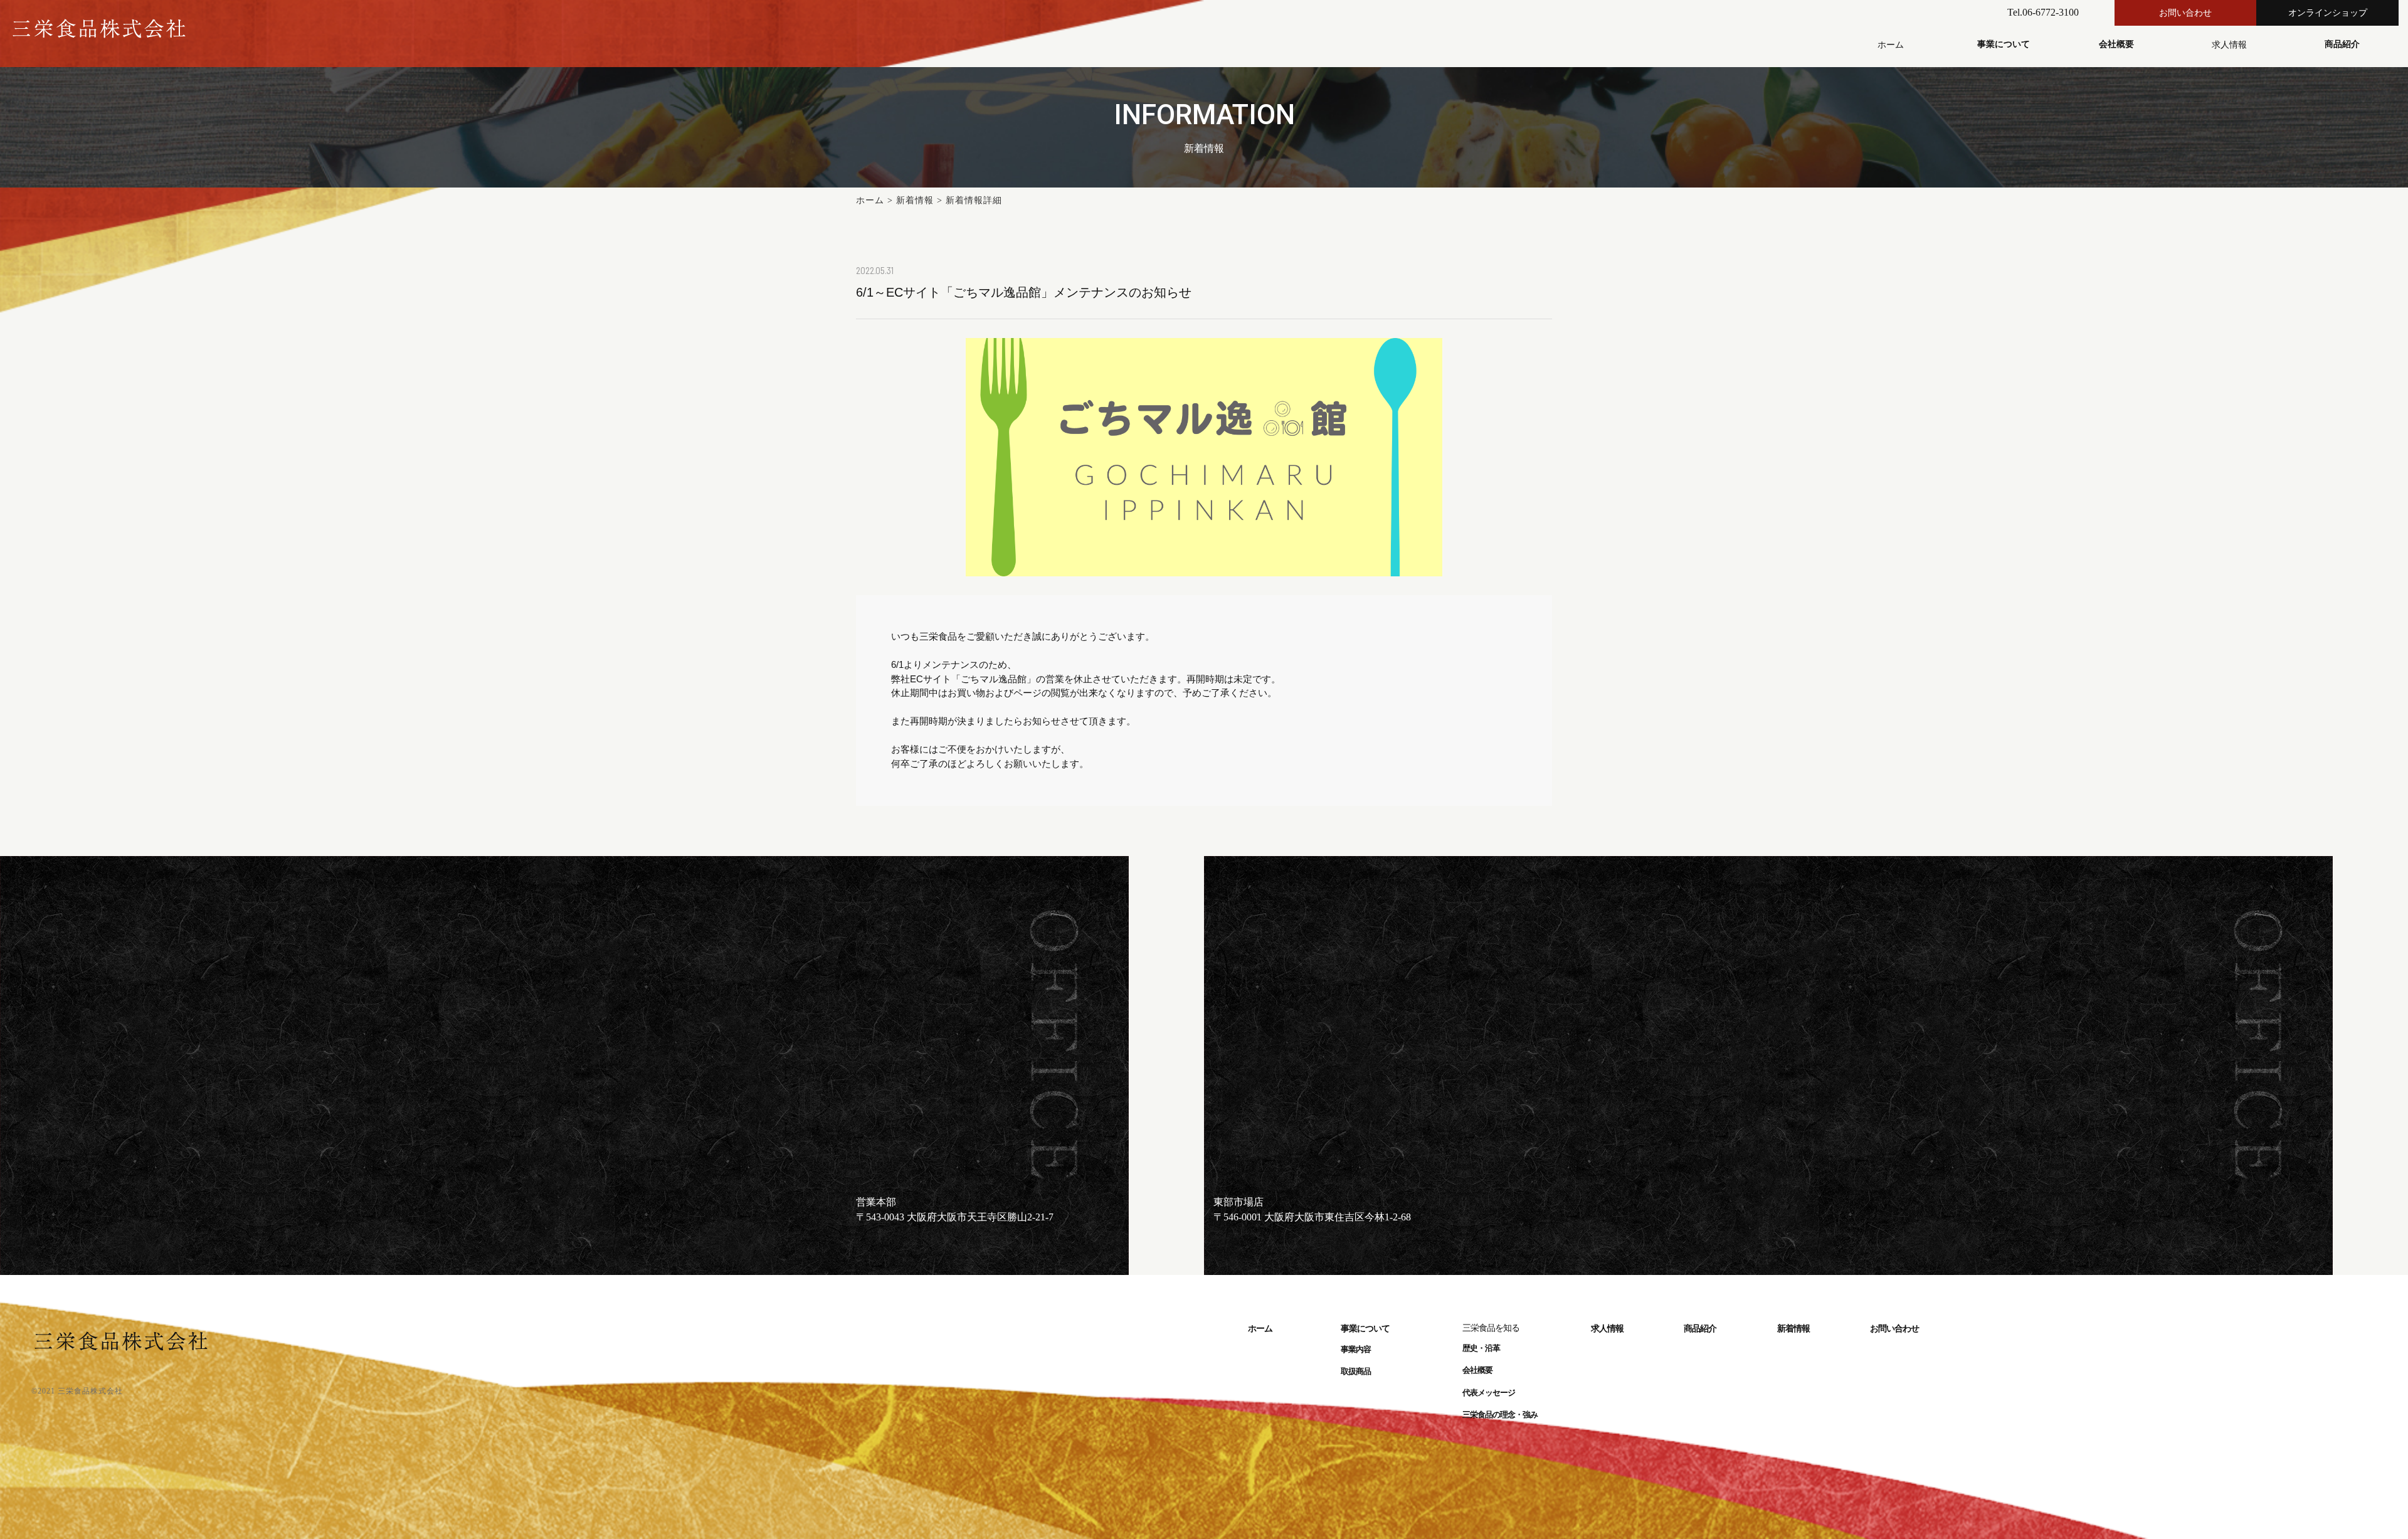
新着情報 (915, 200)
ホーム (870, 200)
